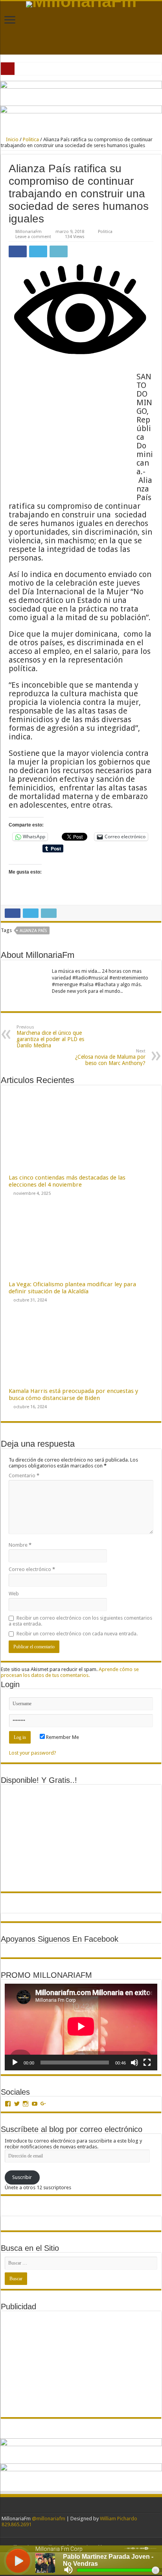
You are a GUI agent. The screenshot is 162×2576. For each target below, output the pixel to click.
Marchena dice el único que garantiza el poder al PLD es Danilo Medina (50, 1037)
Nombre (20, 1545)
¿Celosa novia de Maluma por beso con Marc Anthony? (110, 1057)
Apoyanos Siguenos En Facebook (60, 1939)
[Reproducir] (15, 2063)
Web (14, 1594)
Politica (31, 139)
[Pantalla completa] (147, 2063)
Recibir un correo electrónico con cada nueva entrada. (77, 1634)
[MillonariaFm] (81, 4)
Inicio (12, 139)
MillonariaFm (29, 232)
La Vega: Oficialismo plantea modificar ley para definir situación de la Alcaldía (72, 1288)
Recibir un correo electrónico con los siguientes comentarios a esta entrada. (80, 1621)
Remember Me (62, 1737)
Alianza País (33, 931)
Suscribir (22, 2177)
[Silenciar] (134, 2063)
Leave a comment (33, 237)
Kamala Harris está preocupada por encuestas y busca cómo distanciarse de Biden (73, 1394)
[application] (81, 2027)
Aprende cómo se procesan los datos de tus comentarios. (70, 1672)
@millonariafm (49, 2519)
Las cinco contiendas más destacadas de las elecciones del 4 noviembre (67, 1181)
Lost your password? (33, 1753)
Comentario (24, 1476)
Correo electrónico (32, 1569)
